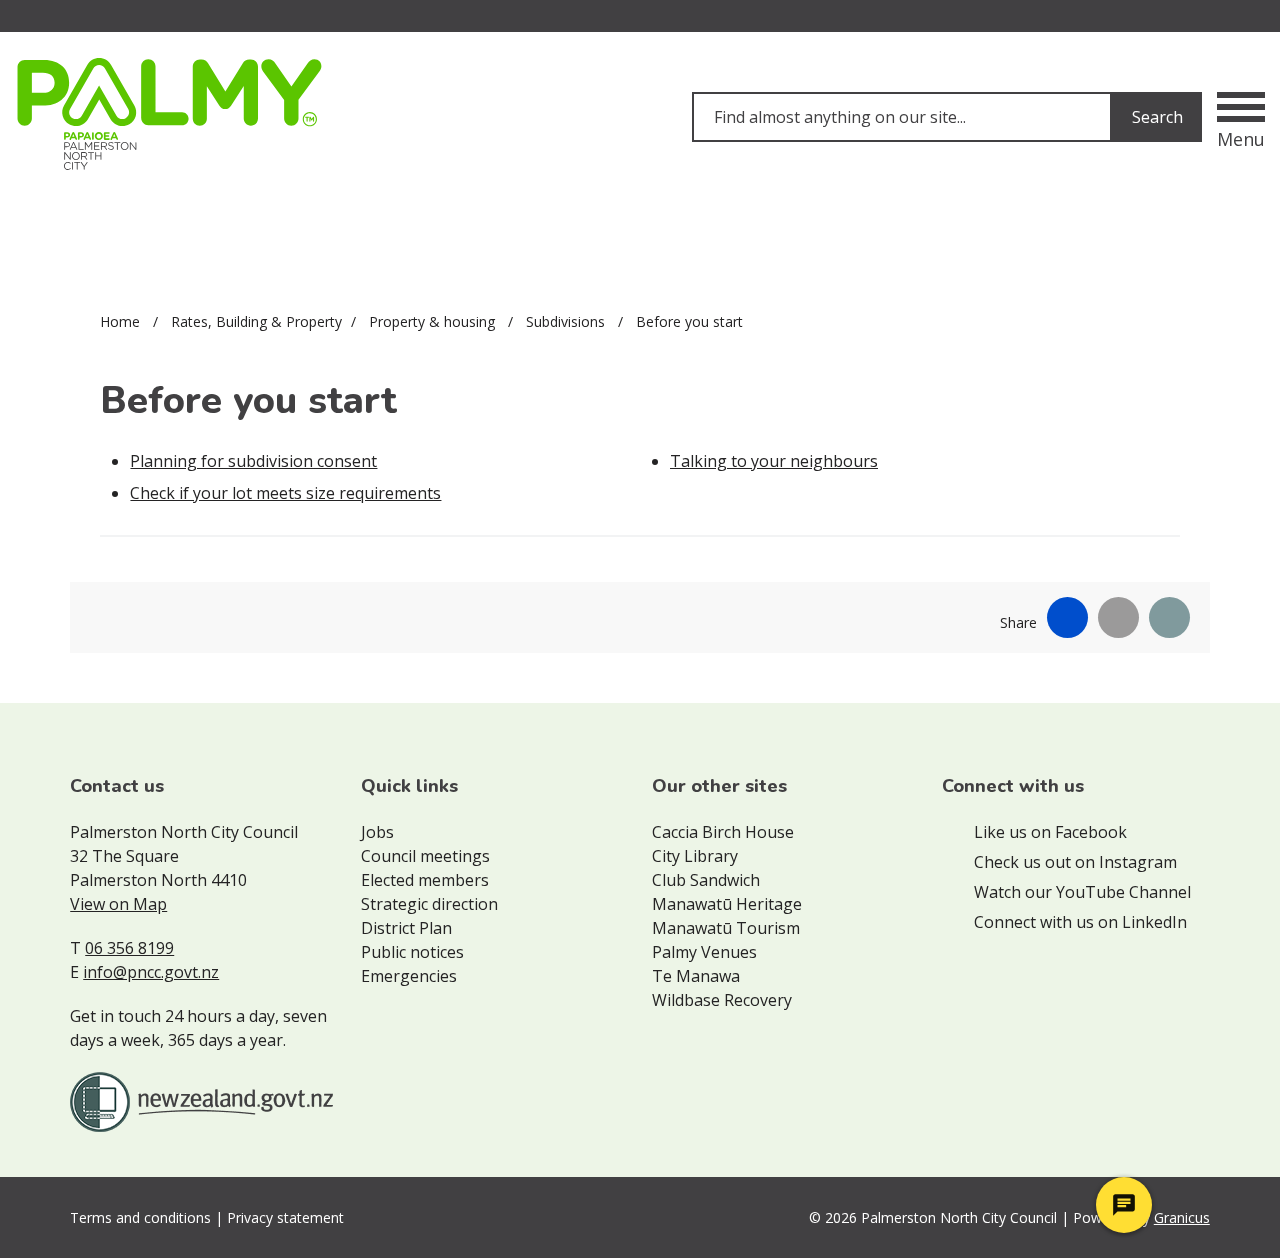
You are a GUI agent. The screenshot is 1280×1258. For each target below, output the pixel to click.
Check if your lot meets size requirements (285, 493)
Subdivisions (567, 321)
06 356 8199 (129, 948)
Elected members (425, 880)
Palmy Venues (704, 952)
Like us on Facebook (1050, 832)
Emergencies (409, 976)
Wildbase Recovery (722, 1000)
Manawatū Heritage (727, 904)
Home (120, 321)
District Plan (406, 928)
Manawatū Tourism (726, 928)
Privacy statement (285, 1217)
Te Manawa (696, 976)
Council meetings (425, 856)
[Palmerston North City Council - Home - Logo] (169, 114)
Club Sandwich (706, 880)
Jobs (377, 832)
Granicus (1182, 1217)
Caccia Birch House (723, 832)
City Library (695, 856)
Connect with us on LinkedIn (1080, 922)
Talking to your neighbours (774, 461)
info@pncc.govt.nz (151, 972)
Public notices (412, 952)
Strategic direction (429, 904)
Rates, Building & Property (256, 321)
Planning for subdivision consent (253, 461)
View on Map (118, 904)
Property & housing (434, 321)
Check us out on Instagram (1075, 862)
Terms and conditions (140, 1217)
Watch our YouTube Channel (1082, 892)
